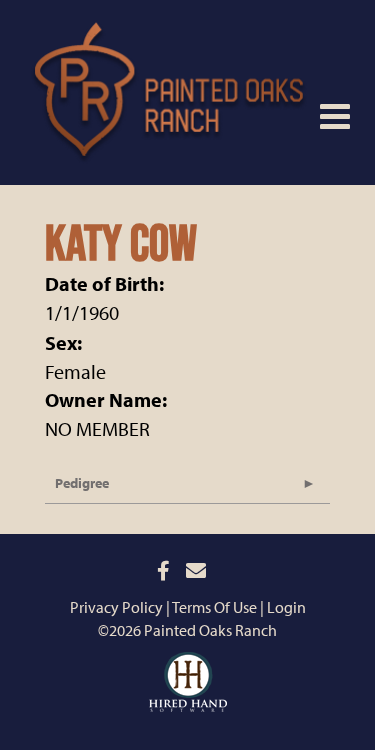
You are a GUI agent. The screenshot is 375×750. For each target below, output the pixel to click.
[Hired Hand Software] (188, 667)
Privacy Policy (116, 607)
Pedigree (82, 483)
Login (286, 607)
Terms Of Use (214, 607)
